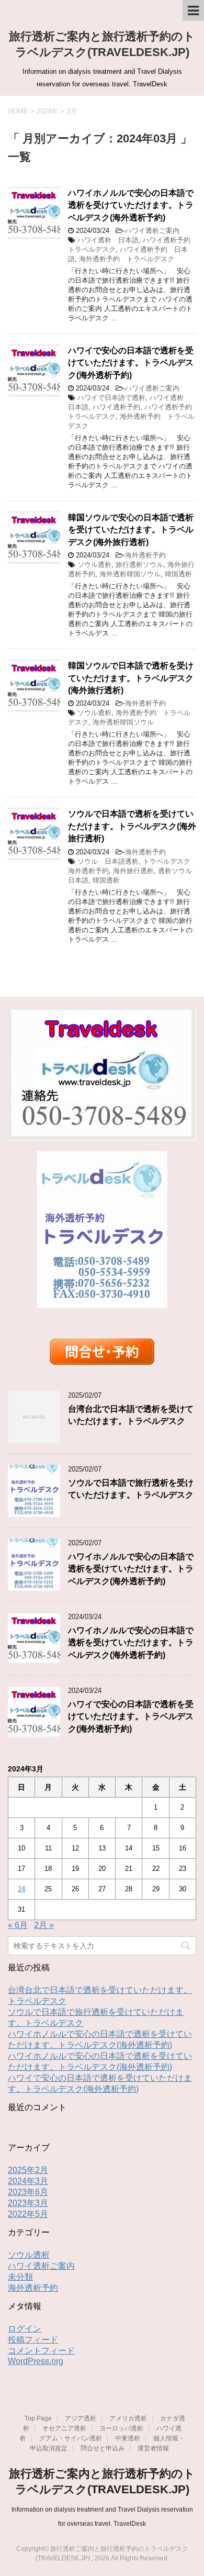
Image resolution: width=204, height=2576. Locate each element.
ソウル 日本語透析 (108, 861)
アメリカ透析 (128, 2418)
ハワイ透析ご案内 (152, 231)
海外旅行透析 (133, 871)
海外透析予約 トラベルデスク (127, 259)
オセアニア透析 (64, 2428)
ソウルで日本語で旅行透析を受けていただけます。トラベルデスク (131, 1489)
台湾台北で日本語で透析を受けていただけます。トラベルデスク (131, 1415)
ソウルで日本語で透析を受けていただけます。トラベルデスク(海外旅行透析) (132, 826)
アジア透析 (81, 2418)
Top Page (38, 2418)
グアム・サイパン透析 (71, 2438)
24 (21, 1889)
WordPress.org (36, 2361)
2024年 (47, 111)
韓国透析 (178, 574)
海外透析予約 (145, 555)
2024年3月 (28, 2181)
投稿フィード (33, 2340)
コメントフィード (41, 2351)
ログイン (25, 2329)
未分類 (20, 2277)
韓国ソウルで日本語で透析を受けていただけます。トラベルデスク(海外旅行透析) (131, 678)
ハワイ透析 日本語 (108, 240)
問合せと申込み (103, 2448)
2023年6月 (28, 2192)
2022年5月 (28, 2214)
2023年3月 (28, 2203)
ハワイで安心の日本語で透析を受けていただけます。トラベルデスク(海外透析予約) (131, 363)
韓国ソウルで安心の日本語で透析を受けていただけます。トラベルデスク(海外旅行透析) (131, 530)
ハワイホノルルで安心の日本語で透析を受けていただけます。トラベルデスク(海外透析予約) (131, 205)
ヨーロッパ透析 (121, 2428)
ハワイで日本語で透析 (111, 398)
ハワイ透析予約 (116, 407)
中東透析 (128, 2438)
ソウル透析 (94, 565)
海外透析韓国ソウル (130, 574)
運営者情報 (153, 2448)
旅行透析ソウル (139, 565)
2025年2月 (28, 2170)
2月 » (44, 1925)
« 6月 (18, 1925)
